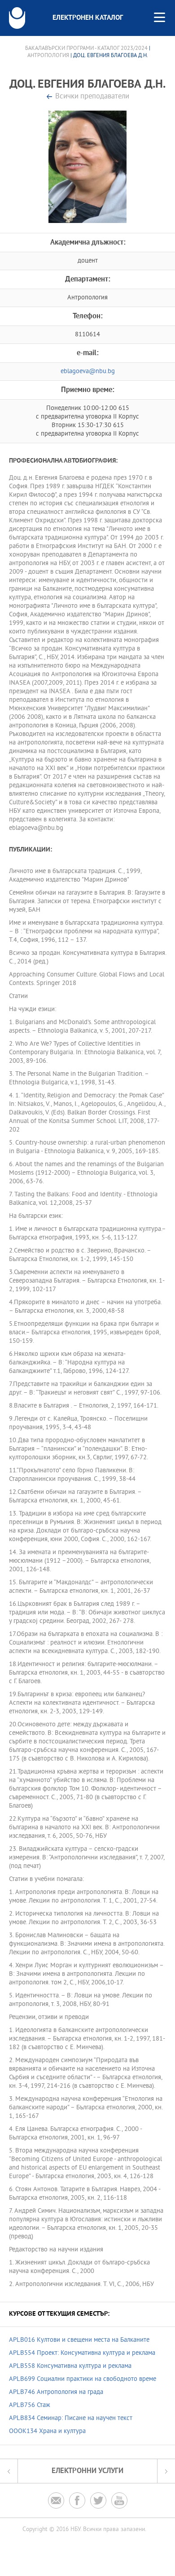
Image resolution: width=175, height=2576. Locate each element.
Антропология (48, 56)
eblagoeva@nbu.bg (88, 372)
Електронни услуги (87, 2471)
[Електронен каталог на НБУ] (17, 18)
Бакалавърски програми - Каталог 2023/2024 (86, 49)
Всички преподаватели (92, 97)
